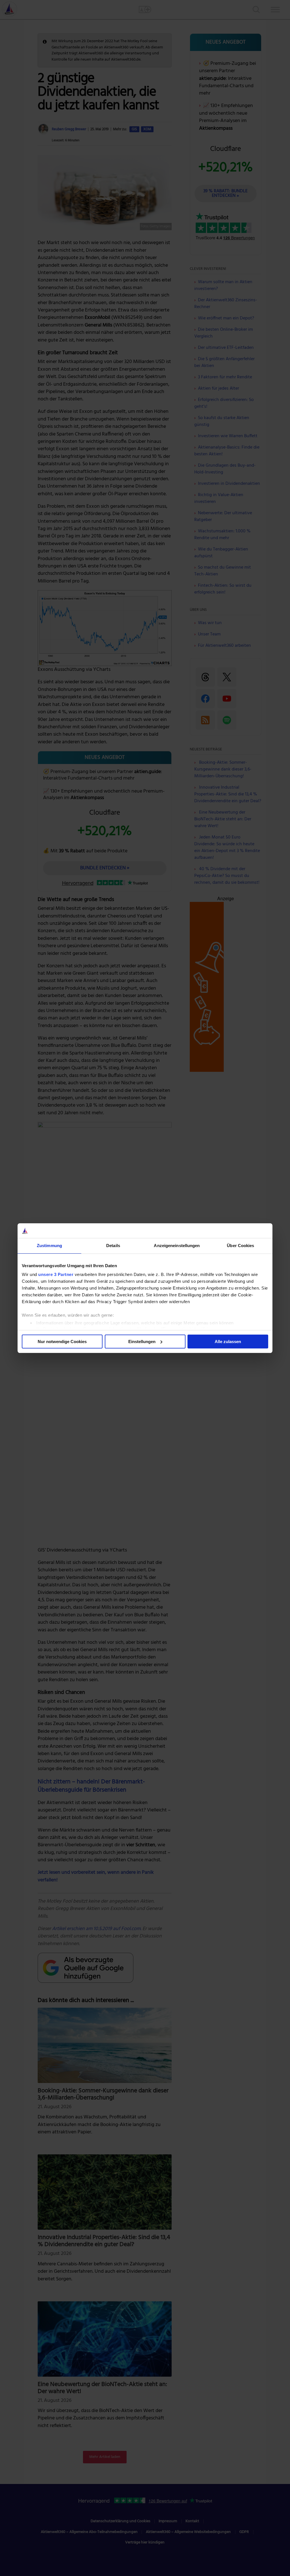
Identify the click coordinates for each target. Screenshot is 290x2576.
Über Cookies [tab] (240, 1246)
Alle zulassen (228, 1342)
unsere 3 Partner (56, 1274)
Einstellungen (142, 1342)
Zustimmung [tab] (49, 1246)
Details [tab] (113, 1246)
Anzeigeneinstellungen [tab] (177, 1246)
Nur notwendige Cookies (62, 1342)
